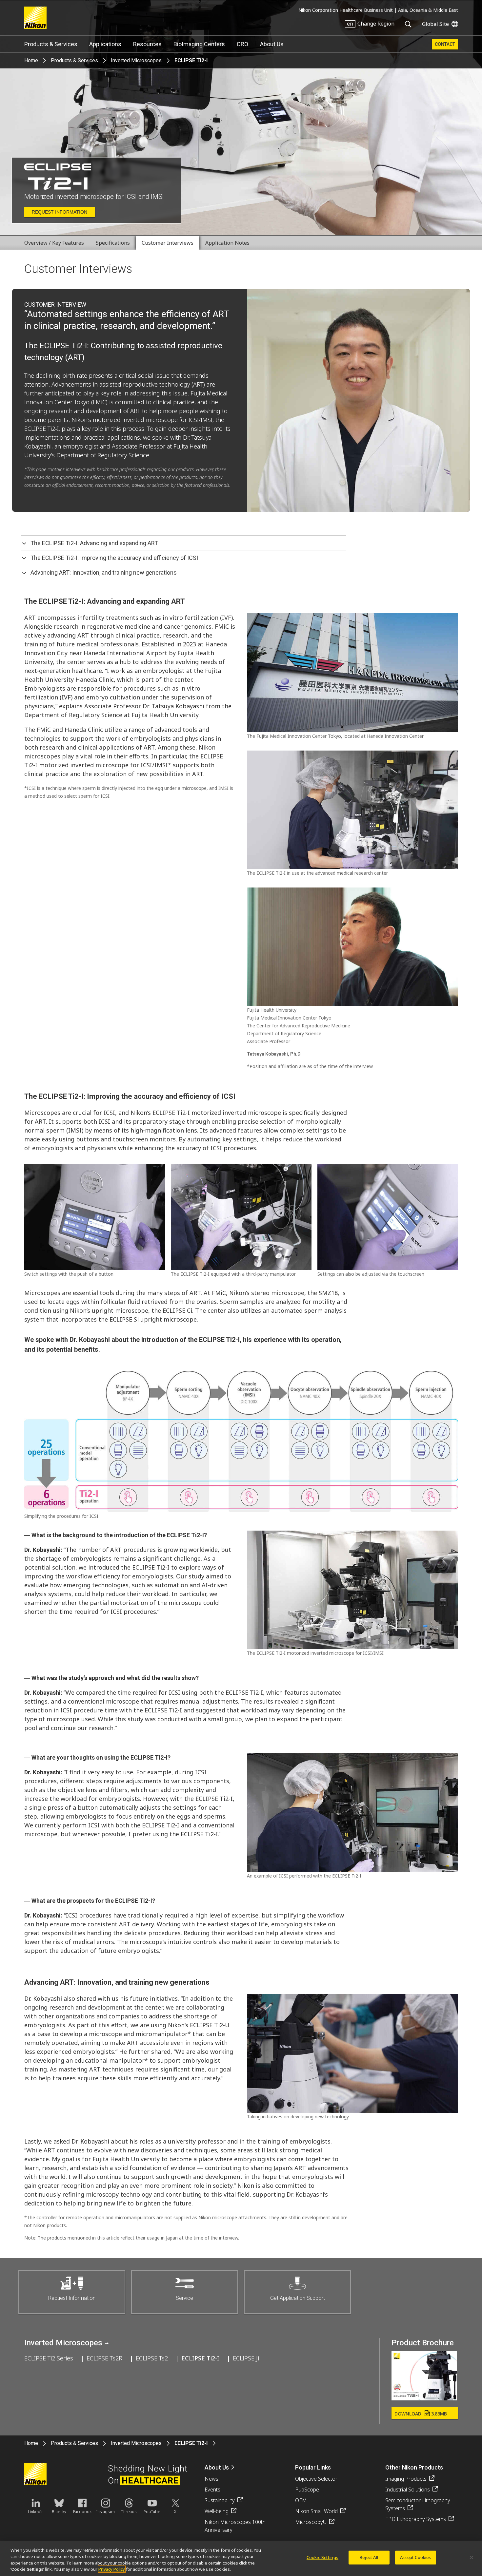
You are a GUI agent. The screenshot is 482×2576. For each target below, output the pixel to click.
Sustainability (220, 2500)
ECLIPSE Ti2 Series (49, 2358)
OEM (301, 2500)
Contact (445, 44)
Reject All (369, 2557)
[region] (241, 2558)
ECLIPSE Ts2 (152, 2358)
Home (31, 60)
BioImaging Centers (199, 44)
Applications (105, 44)
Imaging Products (406, 2479)
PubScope (307, 2490)
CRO (242, 44)
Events (212, 2490)
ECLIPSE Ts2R (104, 2358)
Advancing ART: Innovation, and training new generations (104, 572)
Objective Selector (316, 2479)
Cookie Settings (322, 2557)
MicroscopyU (311, 2522)
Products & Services (51, 44)
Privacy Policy (112, 2569)
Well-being (217, 2511)
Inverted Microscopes (136, 60)
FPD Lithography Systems (416, 2519)
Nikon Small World (316, 2511)
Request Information (60, 212)
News (211, 2479)
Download (421, 2414)
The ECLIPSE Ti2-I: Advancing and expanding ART (94, 543)
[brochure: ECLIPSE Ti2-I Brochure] (424, 2398)
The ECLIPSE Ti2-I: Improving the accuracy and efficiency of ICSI (114, 558)
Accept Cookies (415, 2557)
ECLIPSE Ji (246, 2358)
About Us (272, 44)
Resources (147, 44)
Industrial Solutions (408, 2490)
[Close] (472, 2557)
